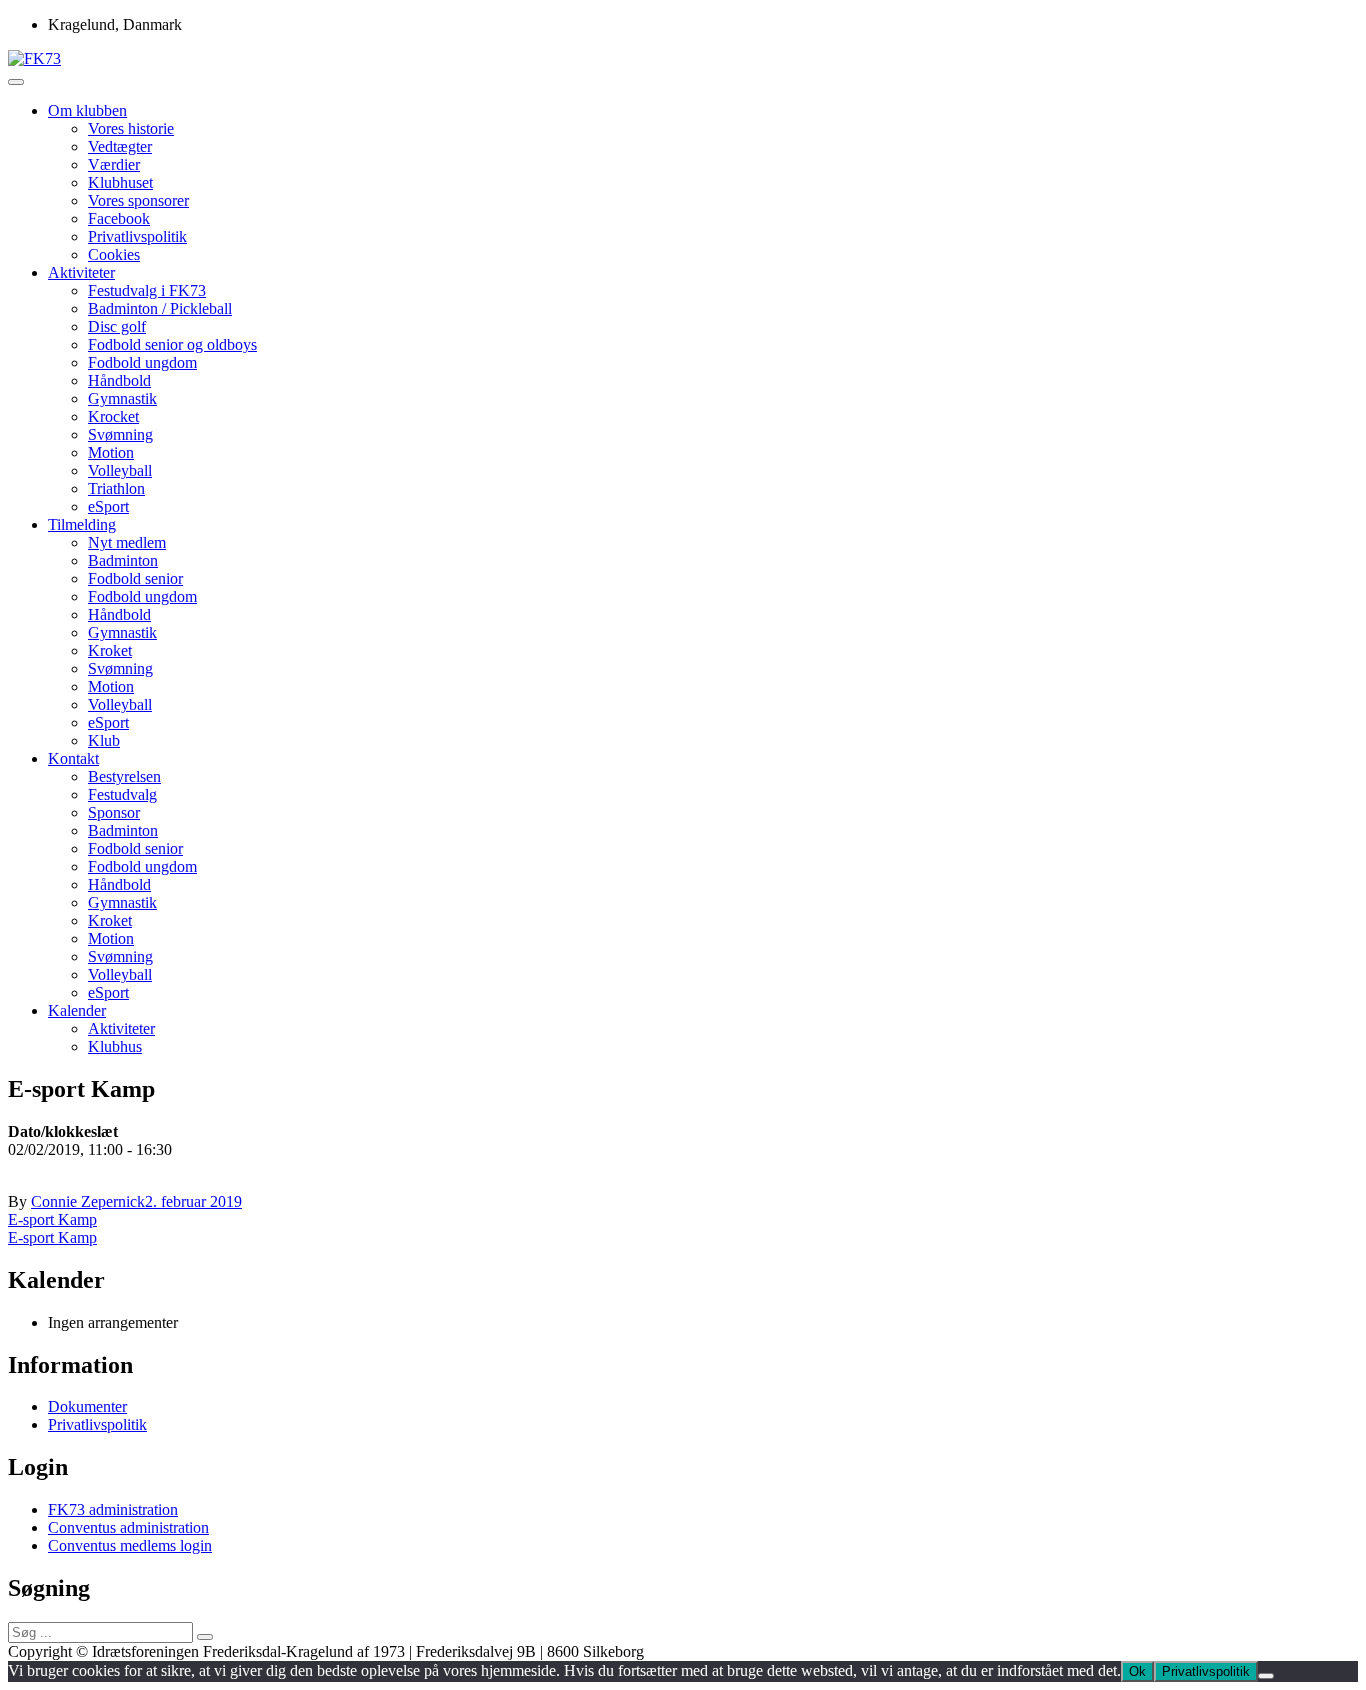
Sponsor (114, 812)
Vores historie (131, 128)
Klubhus (115, 1046)
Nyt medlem (127, 542)
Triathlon (116, 488)
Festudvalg (122, 794)
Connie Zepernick (88, 1201)
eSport (108, 506)
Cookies (114, 254)
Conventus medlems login (130, 1545)
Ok (1137, 1671)
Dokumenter (87, 1406)
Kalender (77, 1010)
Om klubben (87, 110)
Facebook (119, 218)
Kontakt (73, 758)
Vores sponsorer (138, 200)
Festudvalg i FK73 (147, 290)
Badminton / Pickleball (160, 308)
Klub (104, 740)
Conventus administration (128, 1527)
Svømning (120, 434)
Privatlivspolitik (137, 236)
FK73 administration (113, 1509)
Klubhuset (120, 182)
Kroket (110, 650)
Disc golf (117, 326)
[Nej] (1266, 1676)
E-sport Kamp (52, 1219)
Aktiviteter (81, 272)
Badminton (123, 560)
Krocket (113, 416)
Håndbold (119, 380)
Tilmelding (82, 524)
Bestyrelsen (124, 776)
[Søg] (205, 1637)
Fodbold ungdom (142, 362)
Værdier (114, 164)
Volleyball (120, 470)
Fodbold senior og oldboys (172, 344)
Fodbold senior (135, 578)
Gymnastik (122, 398)
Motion (111, 452)
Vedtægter (120, 146)
